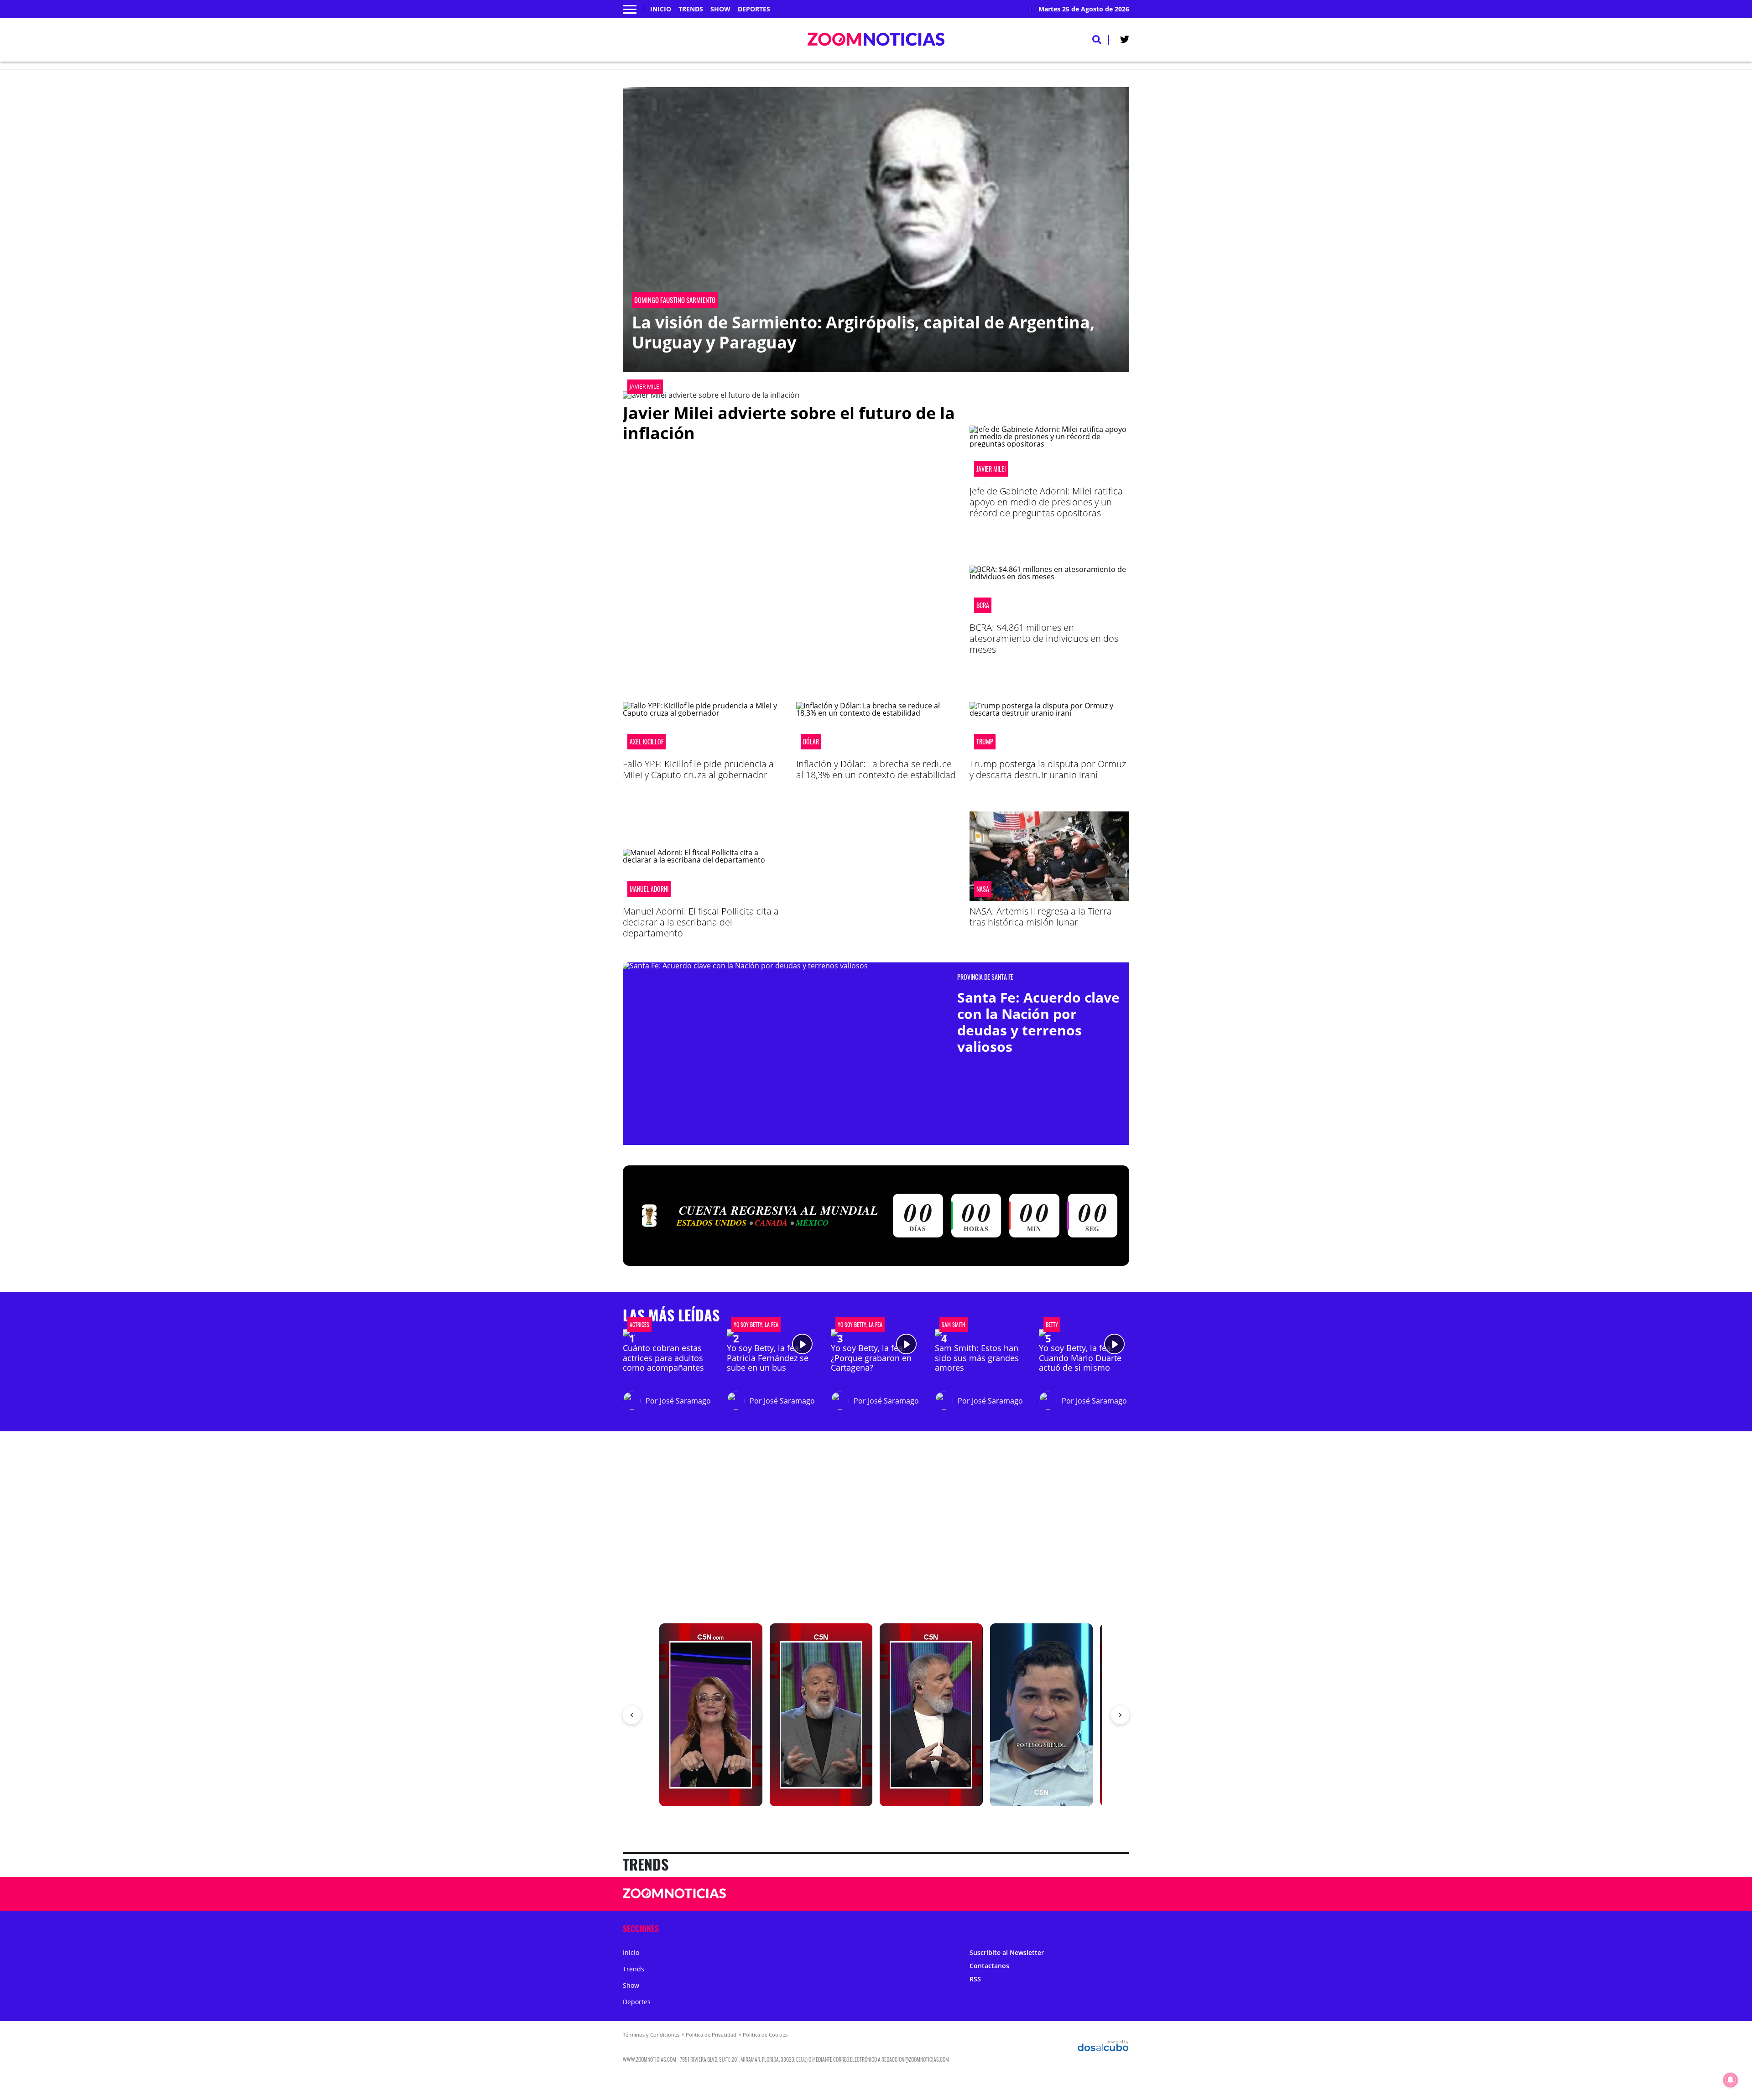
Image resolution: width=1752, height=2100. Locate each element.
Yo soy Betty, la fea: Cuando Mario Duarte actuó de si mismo (1080, 1358)
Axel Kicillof (647, 742)
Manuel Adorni (649, 889)
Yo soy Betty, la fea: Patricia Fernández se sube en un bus (768, 1358)
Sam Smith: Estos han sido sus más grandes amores (977, 1358)
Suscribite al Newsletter (1007, 1952)
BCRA (983, 605)
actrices (639, 1325)
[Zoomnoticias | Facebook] (1012, 1894)
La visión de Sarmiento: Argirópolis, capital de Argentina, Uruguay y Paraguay (863, 332)
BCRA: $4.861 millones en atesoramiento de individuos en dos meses (1044, 638)
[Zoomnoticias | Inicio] (1119, 1928)
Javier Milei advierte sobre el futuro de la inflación (789, 423)
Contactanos (989, 1966)
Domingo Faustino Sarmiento (675, 300)
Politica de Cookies (765, 2035)
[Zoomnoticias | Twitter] (1125, 41)
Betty (1052, 1325)
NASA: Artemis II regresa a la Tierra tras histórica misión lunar (1041, 917)
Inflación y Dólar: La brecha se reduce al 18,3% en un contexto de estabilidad (876, 769)
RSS (975, 1979)
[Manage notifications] (1731, 2080)
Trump (985, 742)
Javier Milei (645, 387)
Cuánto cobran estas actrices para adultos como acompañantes (663, 1358)
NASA (983, 889)
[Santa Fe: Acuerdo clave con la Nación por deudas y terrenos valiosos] (787, 1029)
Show (720, 9)
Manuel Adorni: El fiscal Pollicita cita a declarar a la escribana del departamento (701, 922)
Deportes (754, 9)
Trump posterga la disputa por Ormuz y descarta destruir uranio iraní (1048, 769)
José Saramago (685, 1401)
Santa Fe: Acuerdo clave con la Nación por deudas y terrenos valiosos (1038, 1022)
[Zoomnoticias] (675, 1900)
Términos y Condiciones (651, 2035)
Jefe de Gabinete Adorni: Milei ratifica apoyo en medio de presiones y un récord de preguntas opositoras (1046, 502)
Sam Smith (954, 1325)
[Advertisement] (876, 875)
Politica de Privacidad (711, 2035)
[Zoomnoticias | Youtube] (1065, 1894)
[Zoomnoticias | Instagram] (1047, 1894)
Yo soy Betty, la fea (756, 1325)
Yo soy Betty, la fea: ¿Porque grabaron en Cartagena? (871, 1358)
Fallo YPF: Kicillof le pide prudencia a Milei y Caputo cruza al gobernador (698, 769)
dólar (811, 742)
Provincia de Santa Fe (985, 977)
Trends (691, 9)
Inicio (661, 9)
